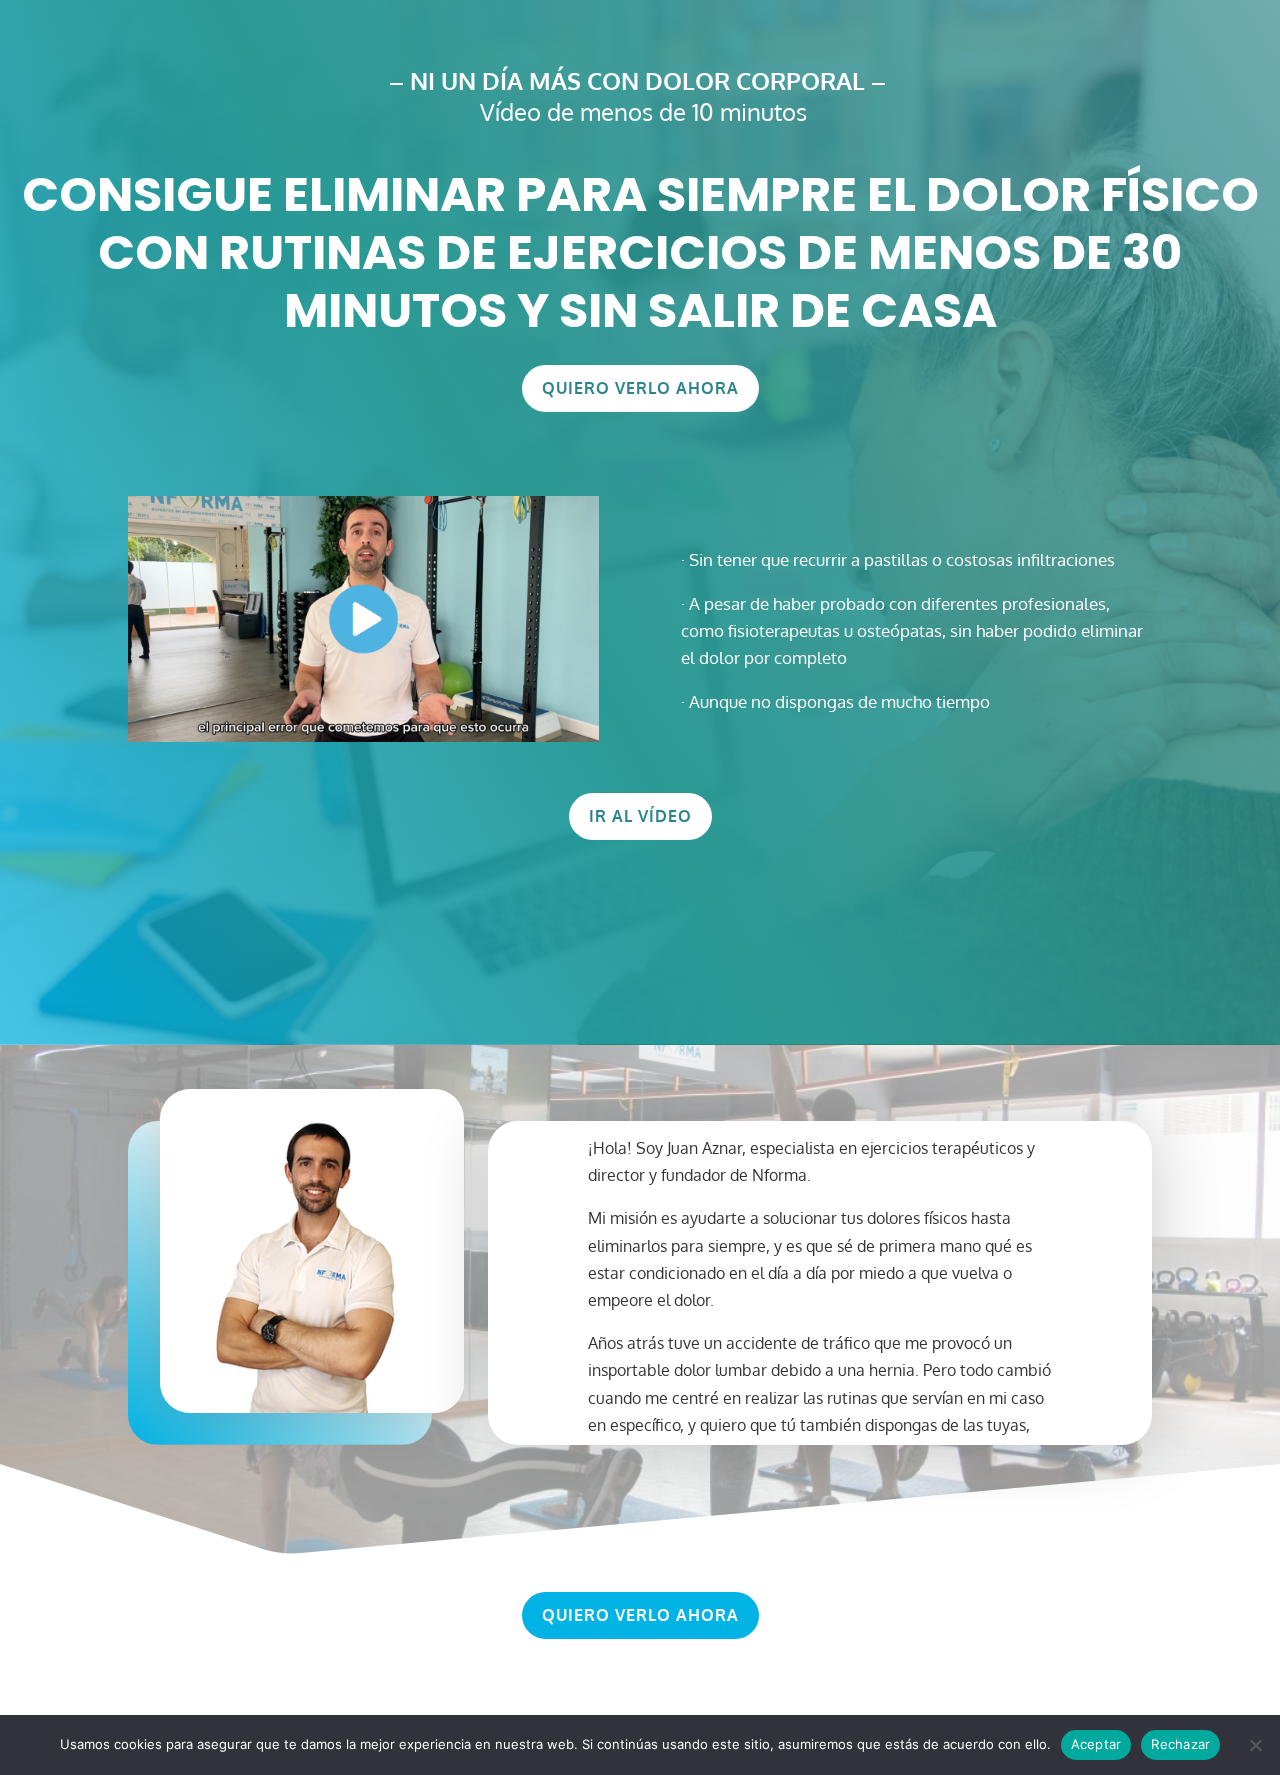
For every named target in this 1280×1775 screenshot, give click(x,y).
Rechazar (1180, 1744)
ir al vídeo (640, 816)
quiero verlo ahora (640, 388)
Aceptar (1096, 1744)
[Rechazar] (1255, 1745)
